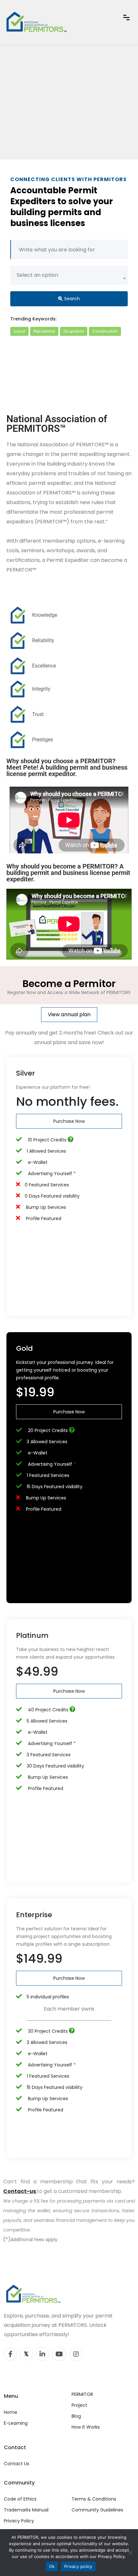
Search (72, 299)
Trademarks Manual (26, 2510)
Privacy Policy (19, 2521)
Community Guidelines (97, 2510)
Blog (76, 2416)
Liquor (19, 331)
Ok (52, 2566)
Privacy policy (78, 2566)
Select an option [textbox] (37, 275)
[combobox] (69, 275)
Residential (44, 331)
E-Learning (16, 2423)
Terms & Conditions (94, 2499)
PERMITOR (82, 2394)
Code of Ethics (20, 2499)
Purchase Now (69, 1121)
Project (79, 2405)
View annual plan (69, 1014)
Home (11, 2412)
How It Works (86, 2427)
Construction (105, 331)
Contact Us (17, 2464)
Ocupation (74, 331)
